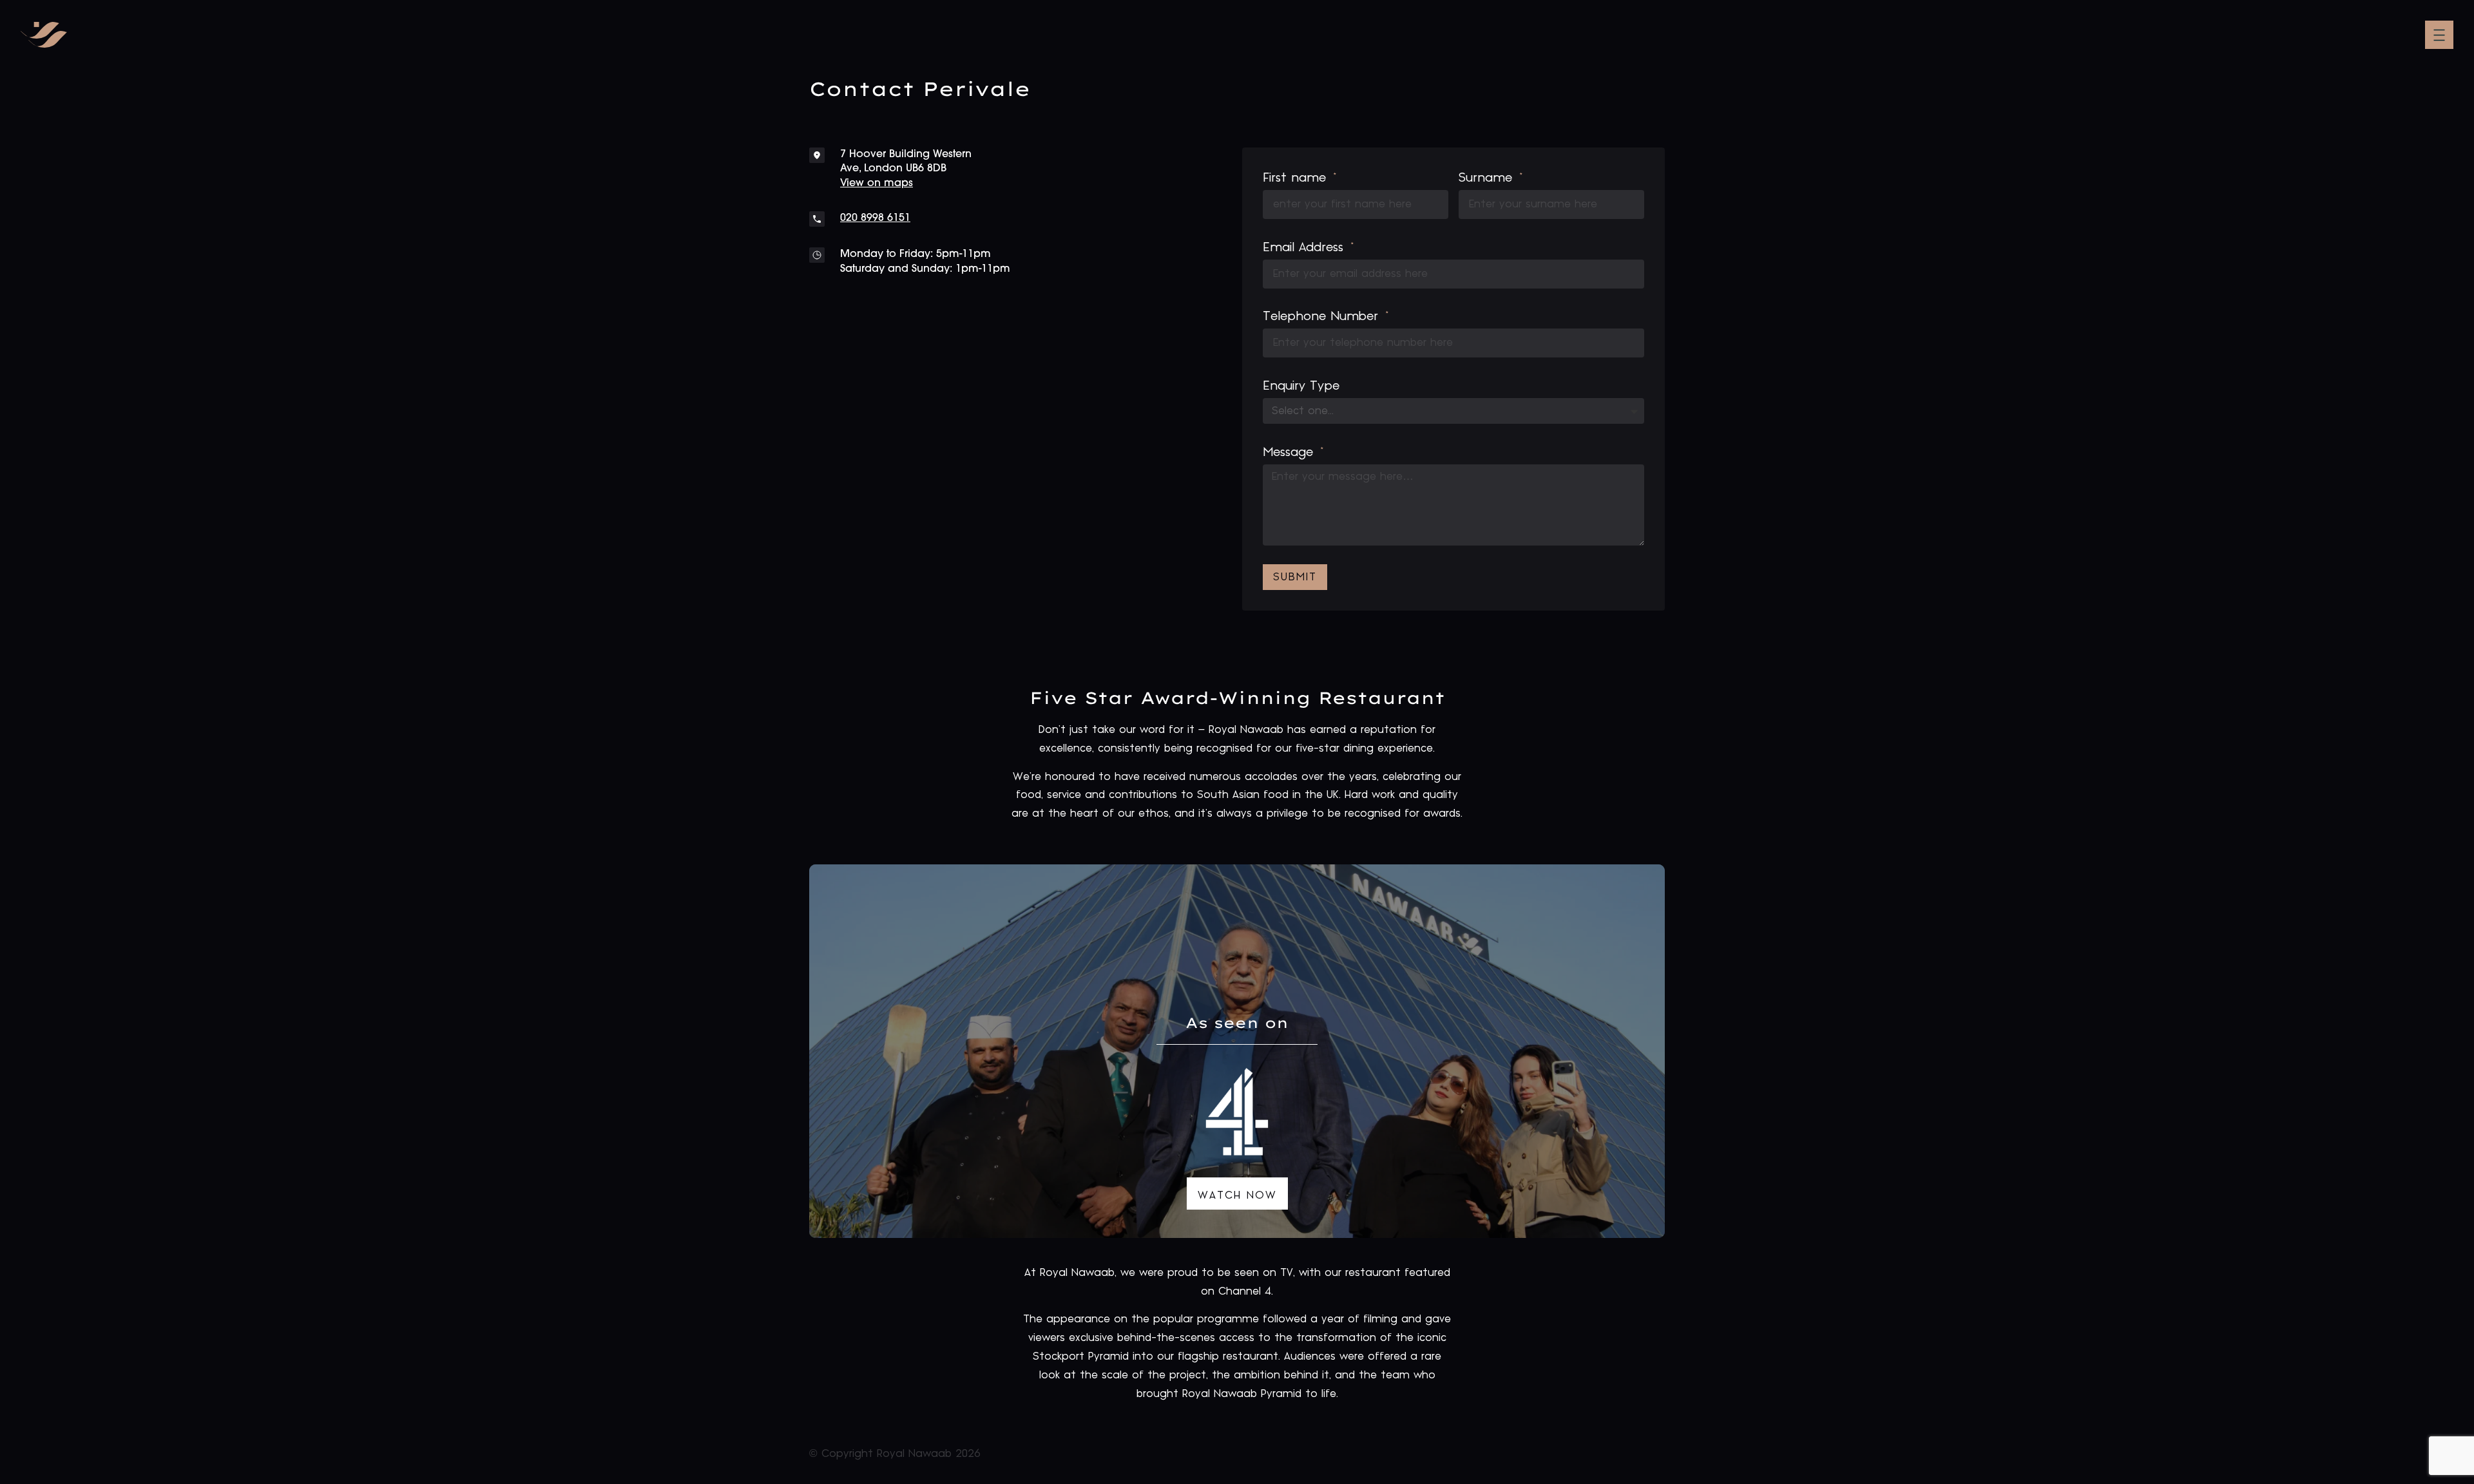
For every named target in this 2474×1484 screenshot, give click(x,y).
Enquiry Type (1301, 386)
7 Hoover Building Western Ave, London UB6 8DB (906, 169)
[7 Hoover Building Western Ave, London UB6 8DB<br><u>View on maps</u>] (817, 155)
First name (1297, 178)
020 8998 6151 (875, 218)
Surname (1488, 178)
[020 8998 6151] (817, 219)
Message (1290, 452)
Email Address (1305, 247)
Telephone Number (1323, 316)
